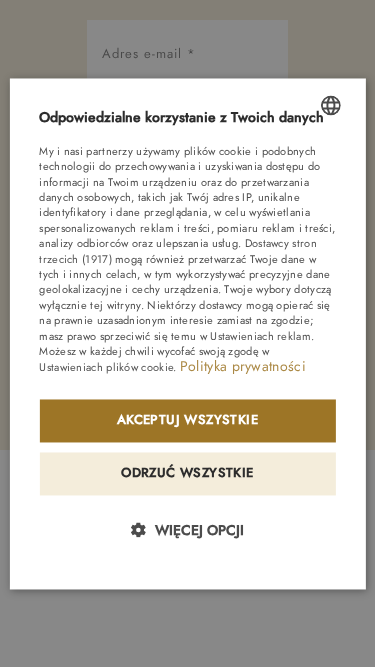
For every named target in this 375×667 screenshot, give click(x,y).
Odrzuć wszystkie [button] (187, 472)
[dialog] (187, 333)
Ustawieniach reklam (260, 336)
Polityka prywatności (243, 367)
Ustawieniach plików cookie (106, 368)
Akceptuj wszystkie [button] (187, 419)
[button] (187, 529)
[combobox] (331, 105)
